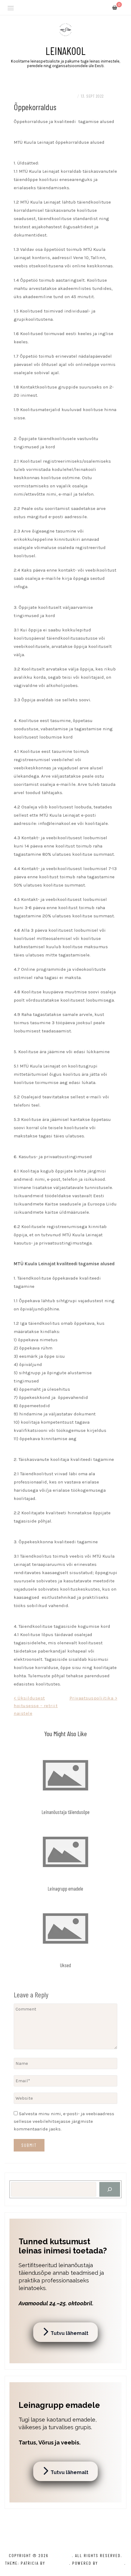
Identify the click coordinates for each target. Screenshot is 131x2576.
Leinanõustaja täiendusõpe (66, 1812)
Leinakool (65, 51)
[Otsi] (110, 2189)
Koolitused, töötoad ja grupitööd (44, 96)
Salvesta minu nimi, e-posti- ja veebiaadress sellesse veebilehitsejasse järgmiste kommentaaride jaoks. (64, 2121)
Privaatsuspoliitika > (94, 1698)
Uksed (65, 1965)
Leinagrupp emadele (65, 1888)
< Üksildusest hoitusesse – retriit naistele (36, 1706)
